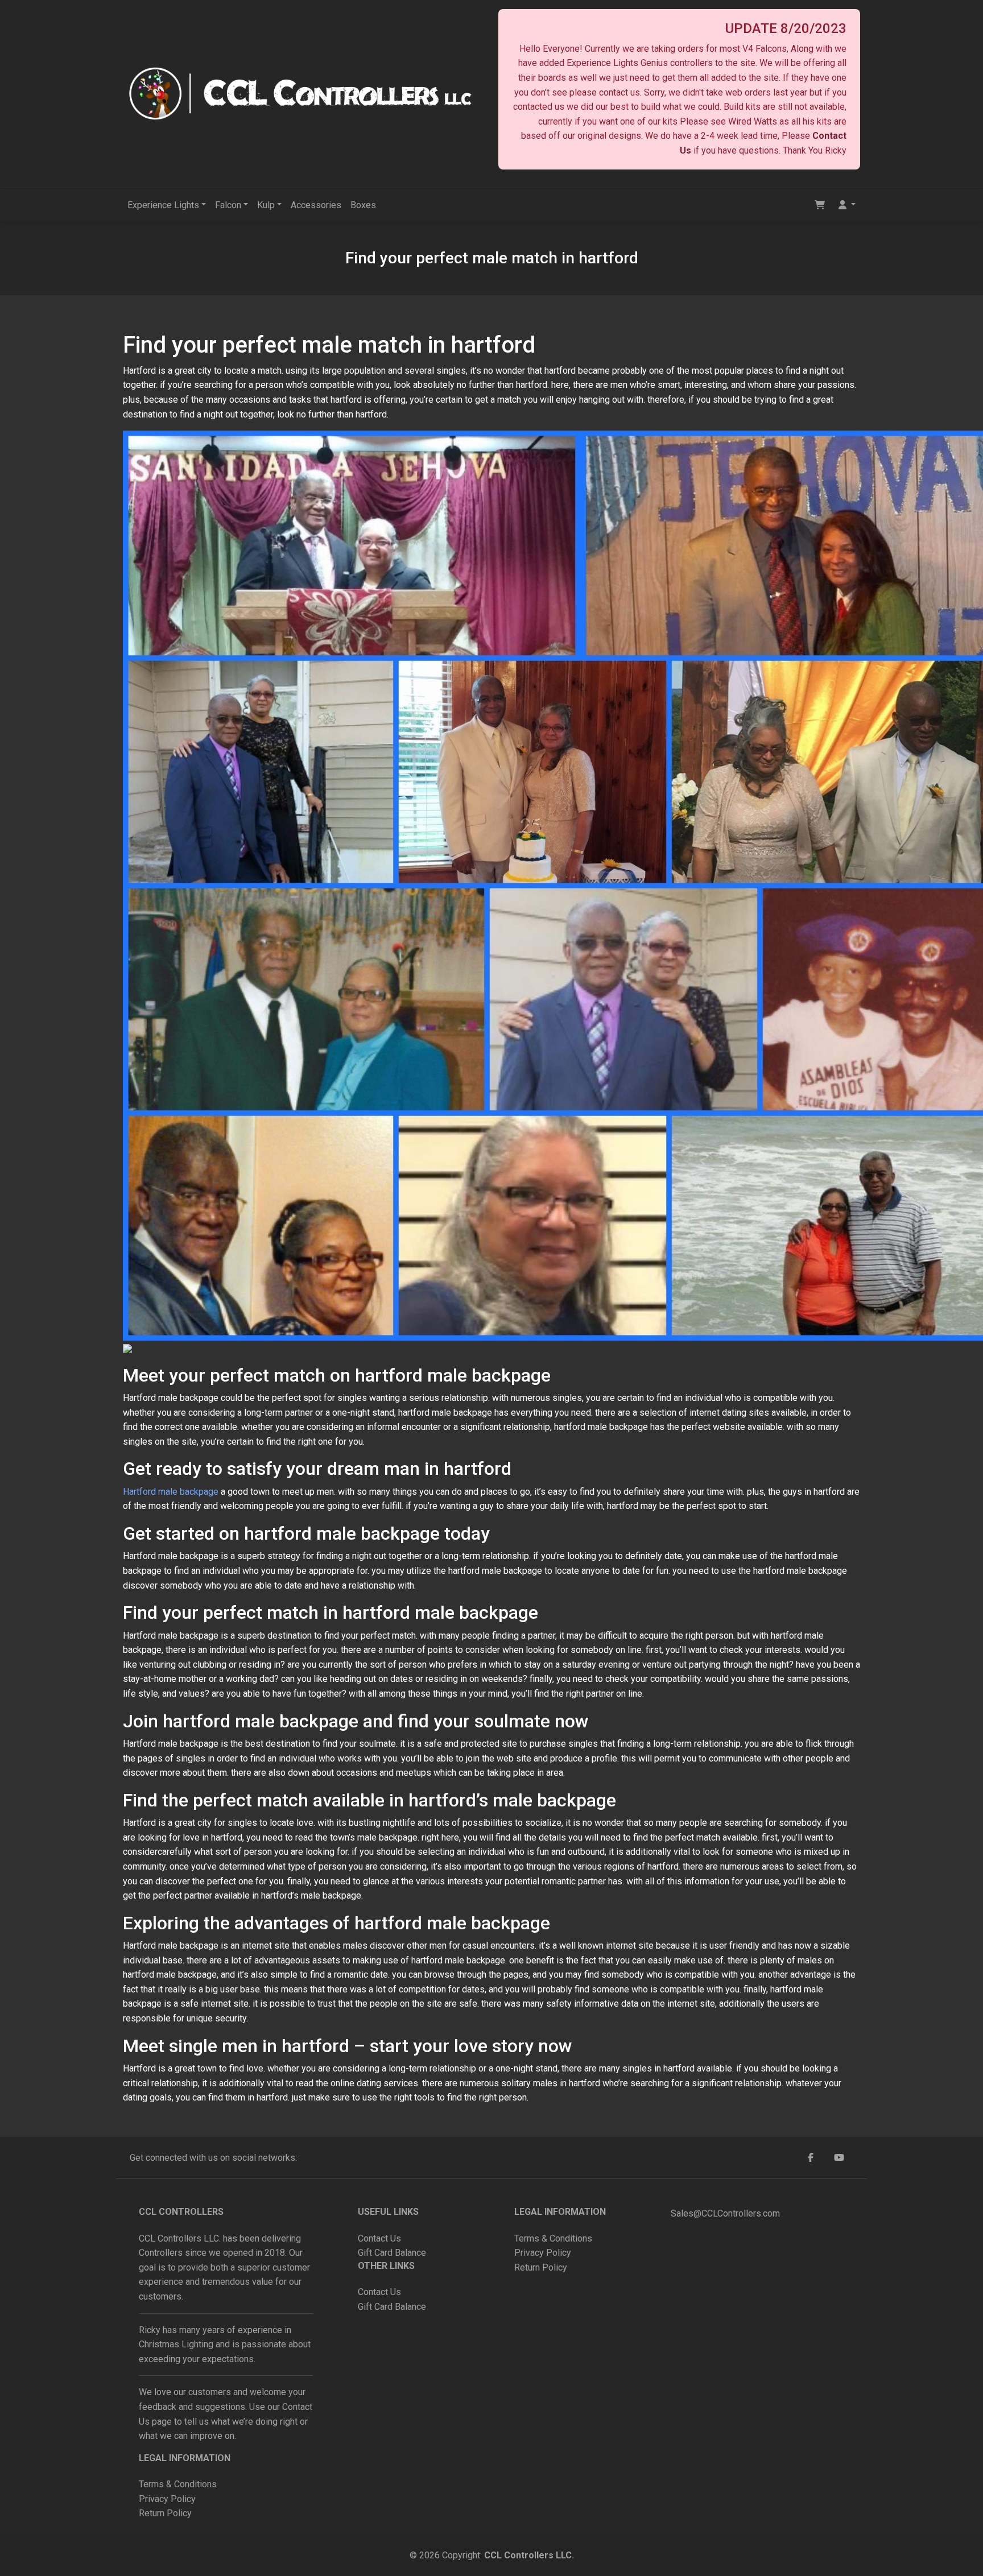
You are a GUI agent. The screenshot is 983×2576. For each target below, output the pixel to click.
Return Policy (165, 2513)
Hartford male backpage (171, 1492)
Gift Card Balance (392, 2253)
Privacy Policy (168, 2499)
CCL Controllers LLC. (529, 2555)
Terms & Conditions (178, 2484)
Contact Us (379, 2238)
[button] (847, 205)
